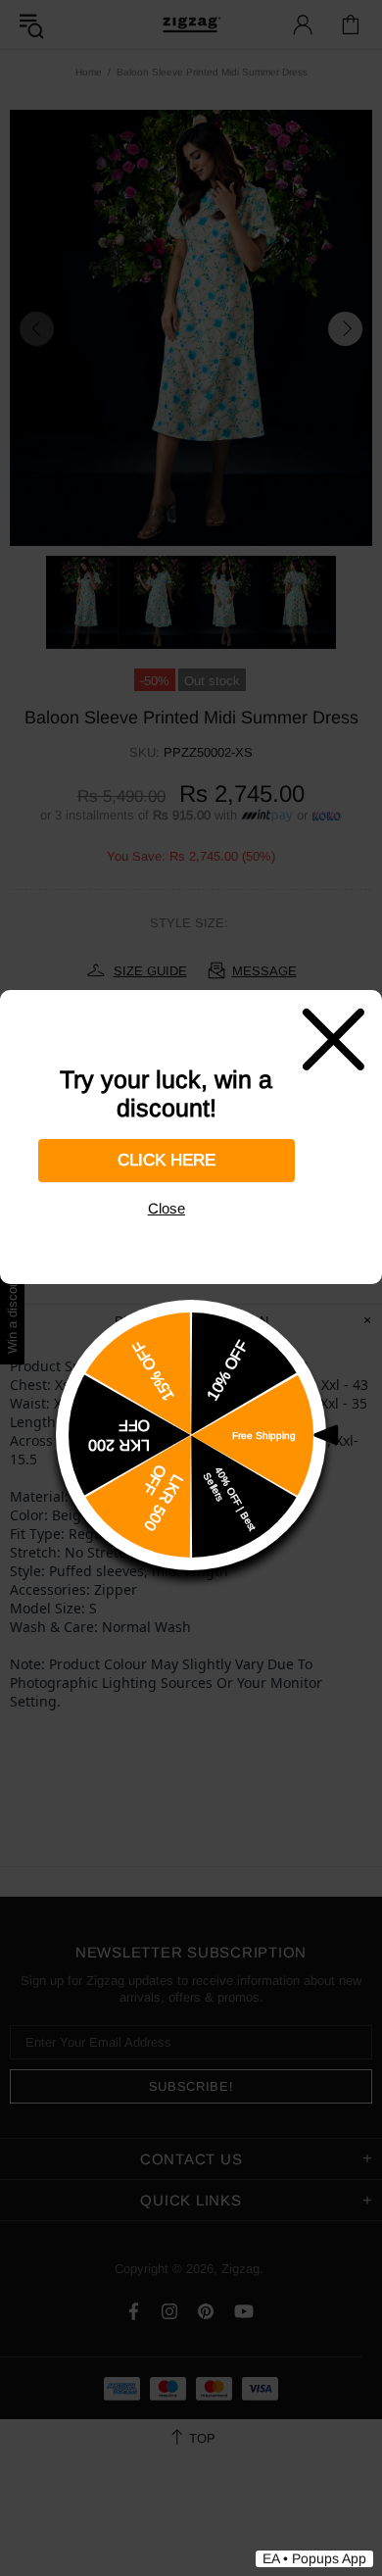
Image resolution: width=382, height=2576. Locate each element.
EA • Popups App (314, 2558)
